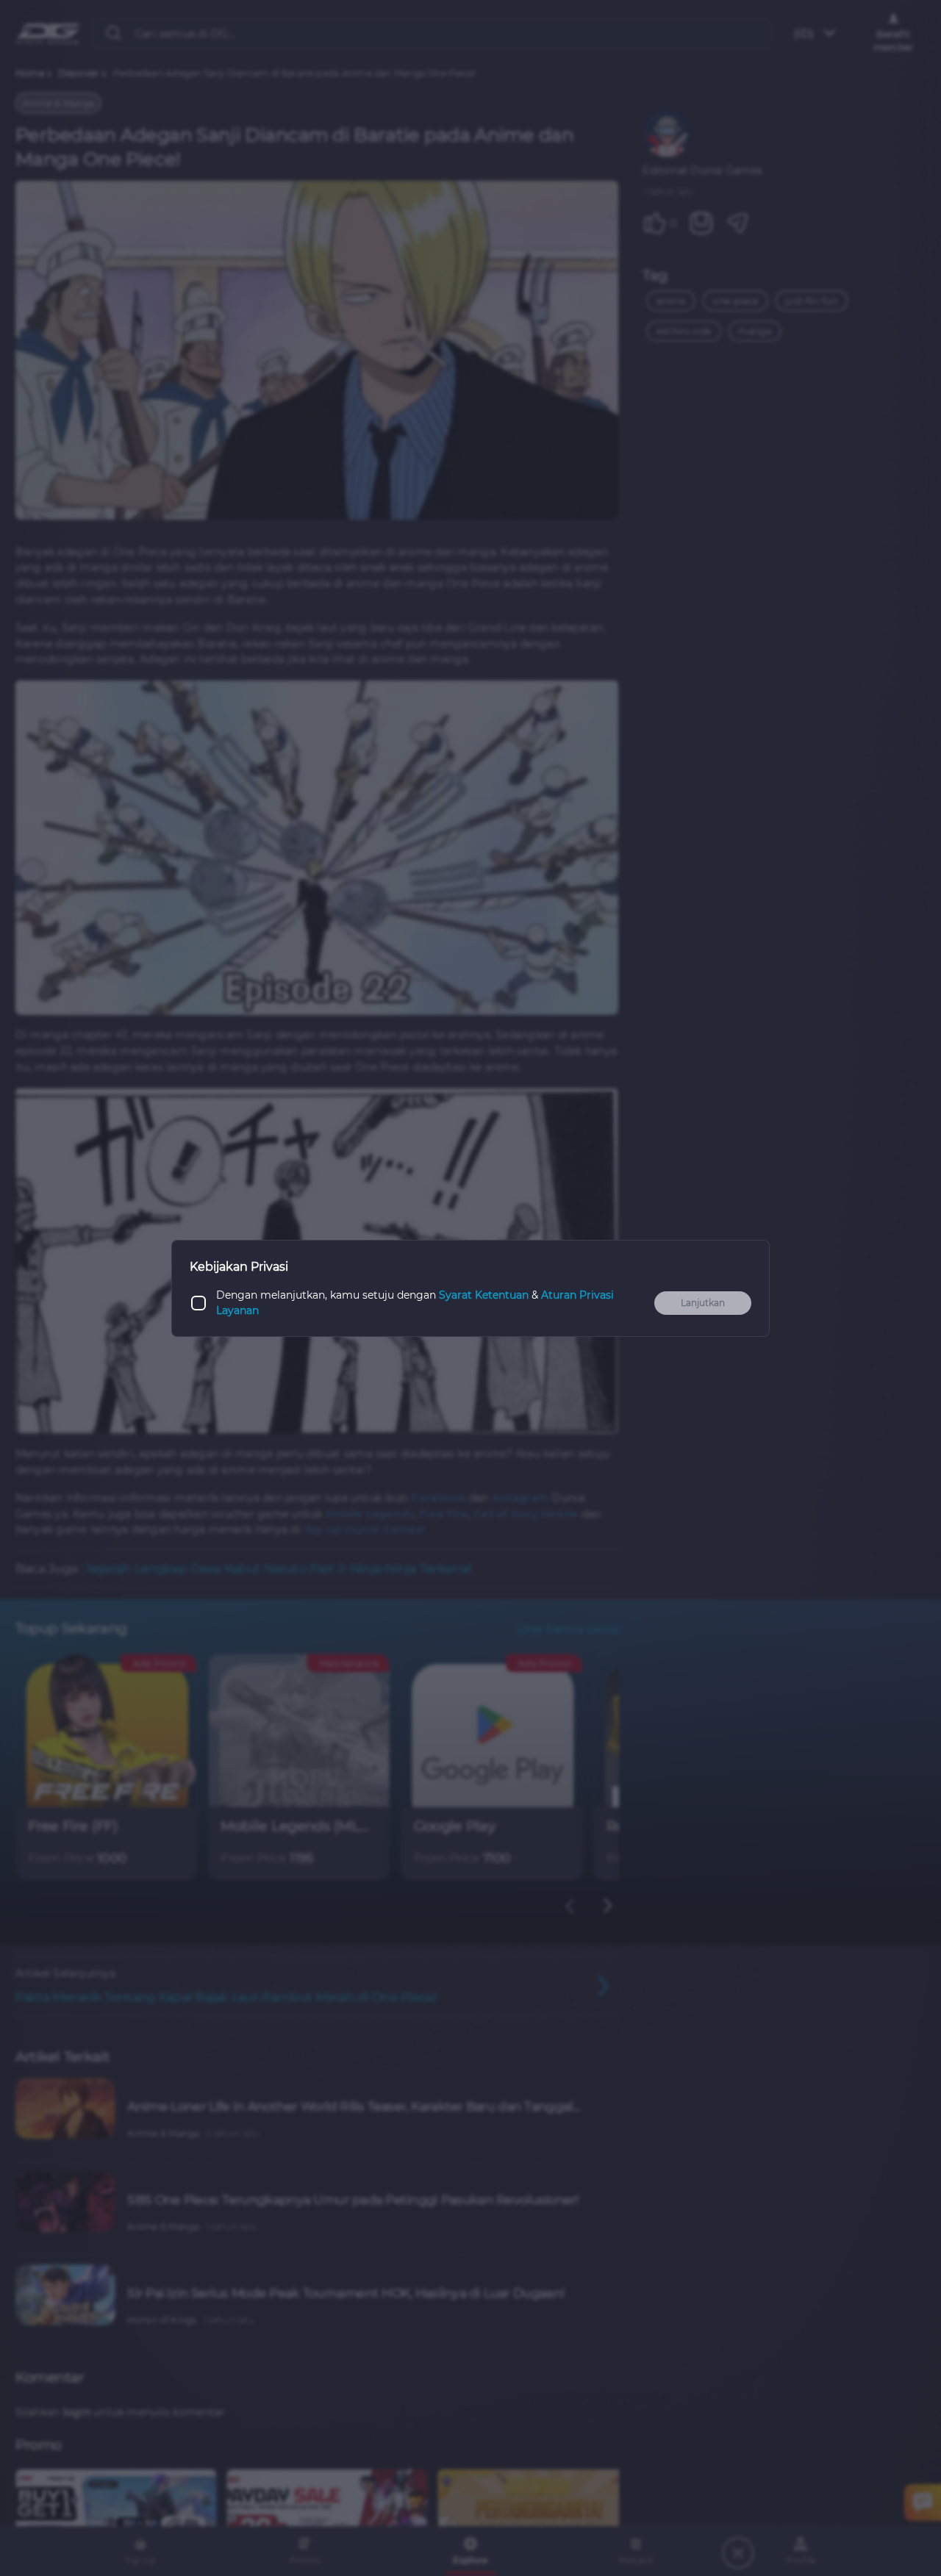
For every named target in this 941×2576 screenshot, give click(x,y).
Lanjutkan (703, 1303)
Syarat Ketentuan (484, 1295)
